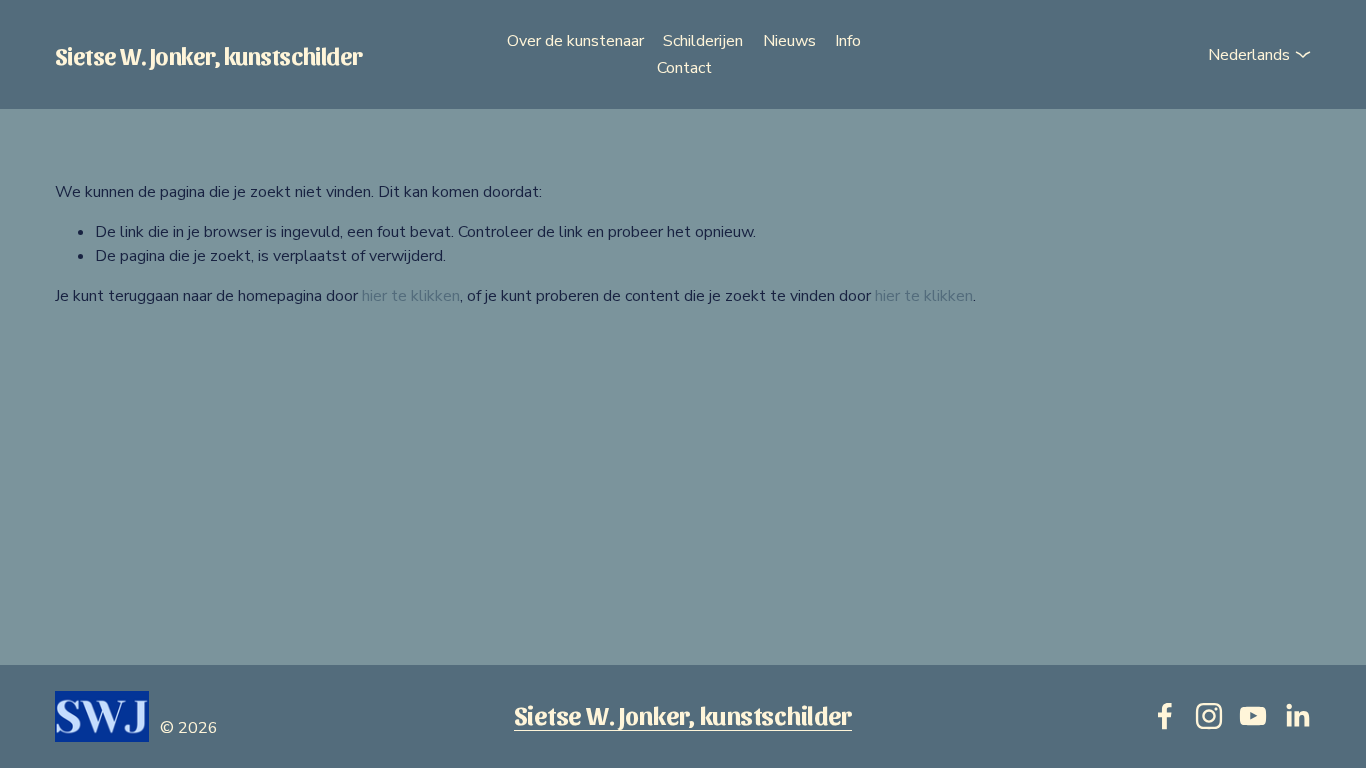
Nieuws (789, 41)
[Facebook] (1165, 716)
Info (848, 41)
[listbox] (1243, 54)
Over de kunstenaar (575, 41)
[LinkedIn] (1297, 716)
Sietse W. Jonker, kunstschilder (209, 54)
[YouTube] (1253, 716)
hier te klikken (411, 296)
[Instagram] (1209, 716)
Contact (684, 68)
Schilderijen (703, 41)
